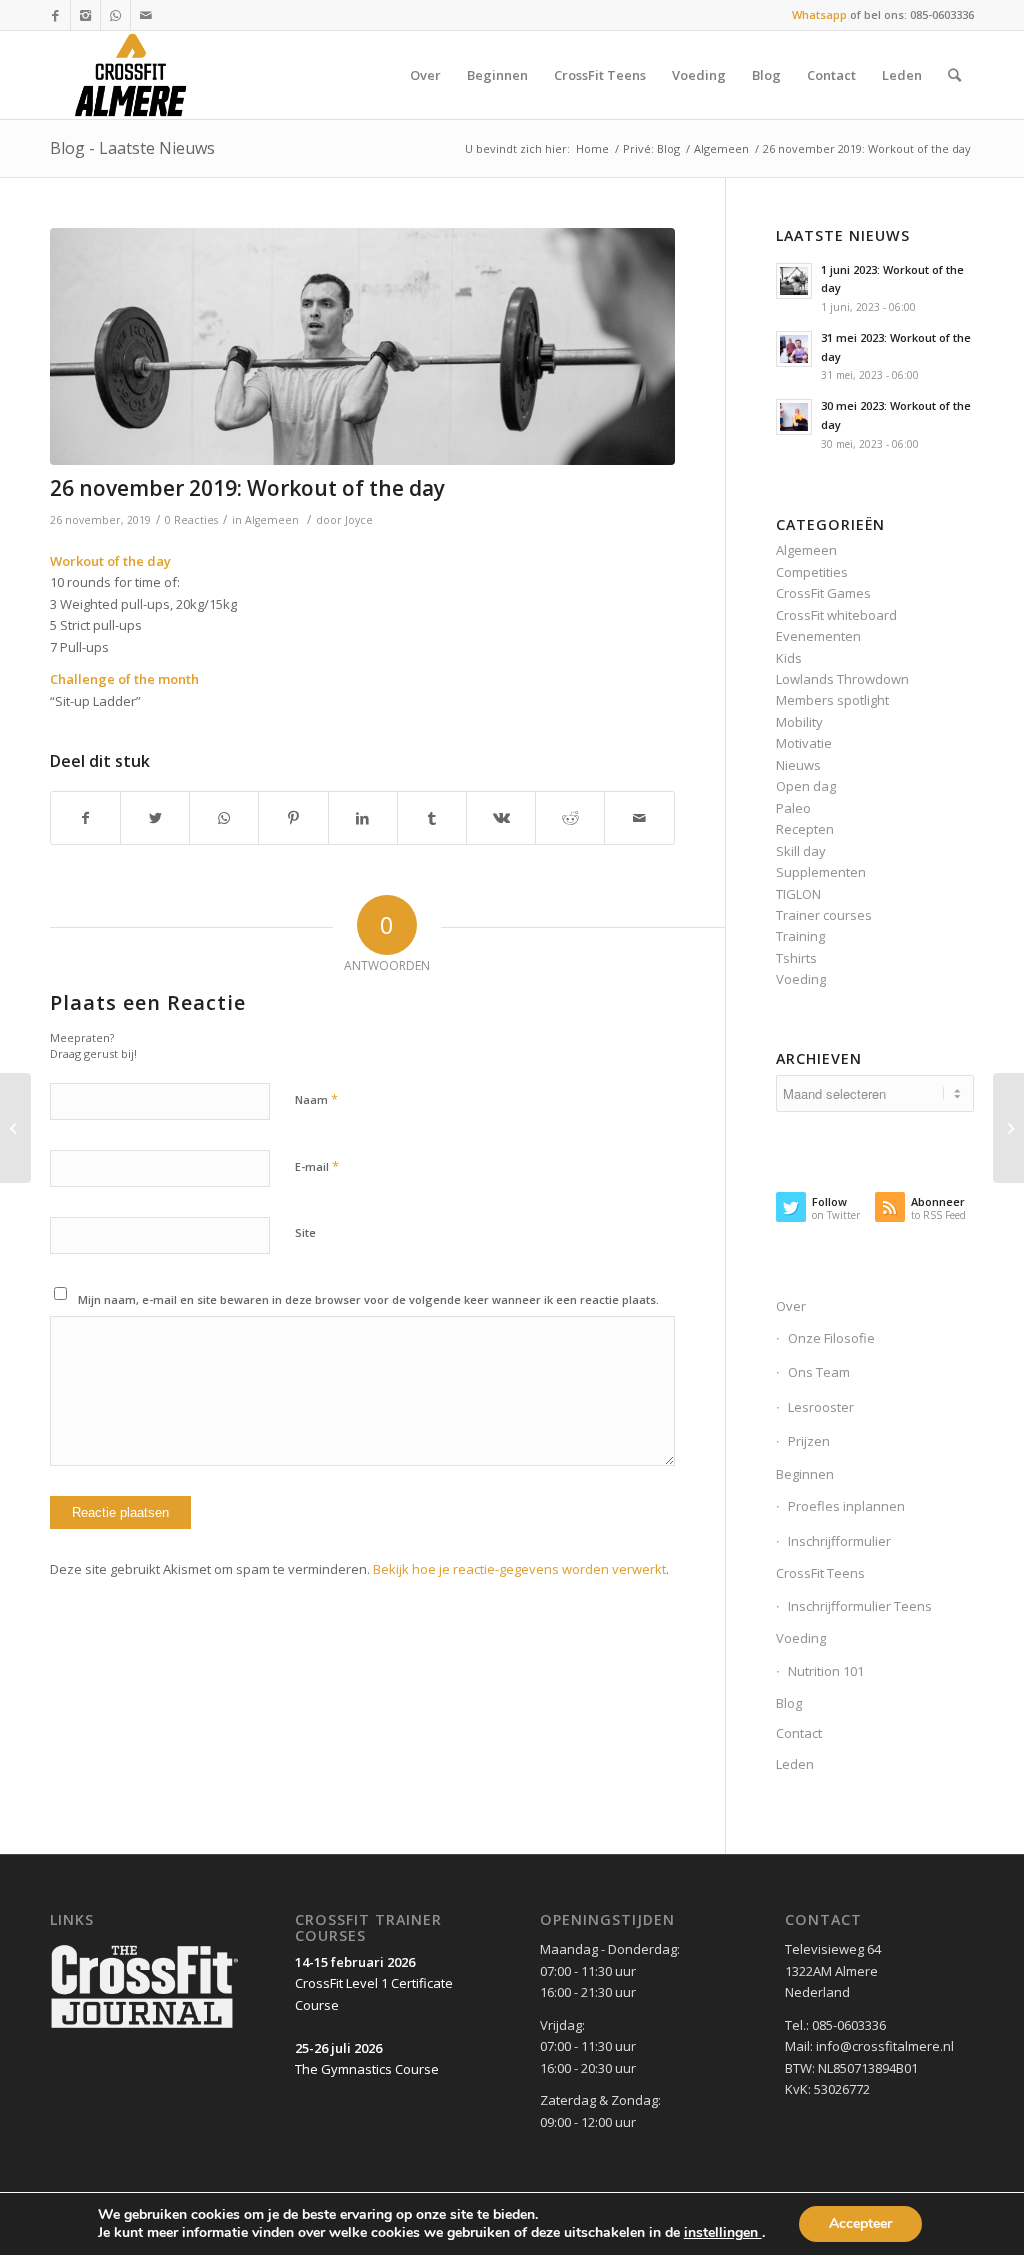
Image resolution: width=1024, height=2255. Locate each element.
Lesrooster (821, 1407)
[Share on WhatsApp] (224, 818)
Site (305, 1232)
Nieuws (798, 765)
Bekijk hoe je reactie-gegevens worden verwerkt (519, 1569)
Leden (795, 1764)
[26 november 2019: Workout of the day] (362, 346)
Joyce (359, 520)
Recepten (805, 829)
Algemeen (721, 148)
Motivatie (804, 743)
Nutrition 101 (826, 1671)
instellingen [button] (723, 2232)
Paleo (793, 808)
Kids (789, 658)
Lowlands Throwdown (842, 679)
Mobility (799, 722)
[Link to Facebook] (55, 15)
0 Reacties (191, 520)
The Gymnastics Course (367, 2069)
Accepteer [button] (860, 2223)
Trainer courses (824, 915)
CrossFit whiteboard (836, 615)
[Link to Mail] (146, 15)
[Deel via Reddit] (570, 818)
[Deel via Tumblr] (432, 818)
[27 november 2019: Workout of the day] (1008, 1128)
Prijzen (809, 1441)
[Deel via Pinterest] (293, 818)
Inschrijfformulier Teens (860, 1606)
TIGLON (798, 894)
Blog (789, 1703)
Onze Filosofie (831, 1338)
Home (592, 148)
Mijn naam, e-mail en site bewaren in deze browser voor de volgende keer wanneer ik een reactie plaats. (368, 1299)
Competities (812, 572)
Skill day (801, 851)
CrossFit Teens (820, 1573)
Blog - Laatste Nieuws (132, 148)
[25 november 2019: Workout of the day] (15, 1128)
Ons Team (819, 1372)
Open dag (806, 786)
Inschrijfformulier (839, 1541)
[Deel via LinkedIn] (363, 818)
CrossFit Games (823, 593)
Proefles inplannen (846, 1506)
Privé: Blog (651, 148)
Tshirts (796, 958)
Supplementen (821, 872)
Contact (799, 1733)
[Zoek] (954, 75)
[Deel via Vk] (501, 818)
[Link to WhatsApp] (115, 15)
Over (791, 1306)
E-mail (317, 1166)
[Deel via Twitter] (155, 818)
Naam (316, 1099)
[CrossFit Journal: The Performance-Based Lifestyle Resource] (144, 2029)
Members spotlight (832, 700)
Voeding (801, 979)
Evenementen (818, 636)
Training (800, 936)
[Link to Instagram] (85, 15)
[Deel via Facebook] (85, 818)
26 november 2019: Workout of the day (247, 488)
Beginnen (805, 1474)
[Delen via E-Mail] (639, 818)
